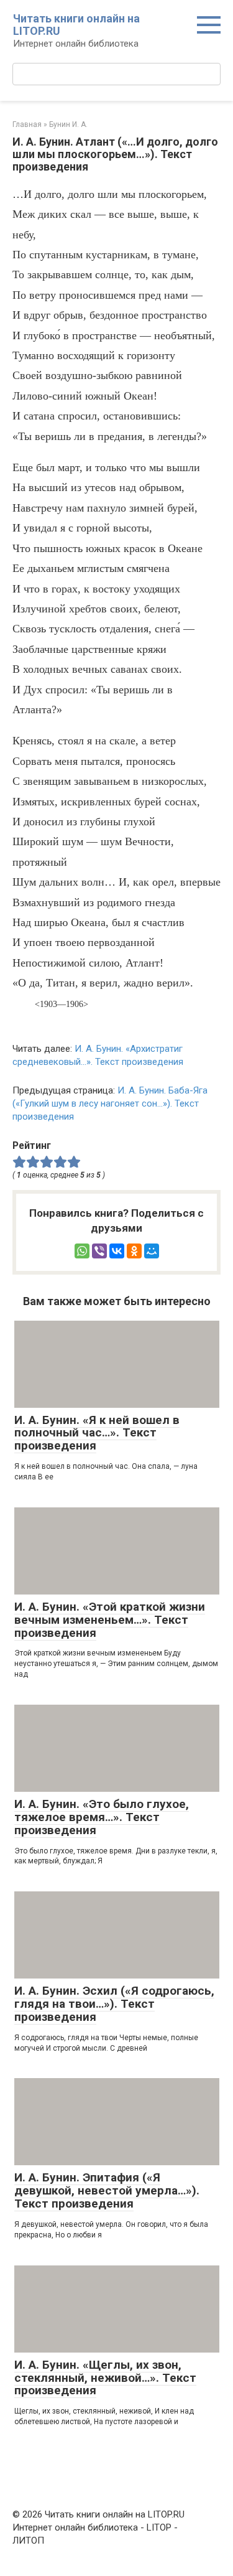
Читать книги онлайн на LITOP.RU (76, 25)
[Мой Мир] (152, 1251)
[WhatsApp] (82, 1251)
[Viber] (99, 1251)
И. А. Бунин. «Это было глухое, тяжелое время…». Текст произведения (102, 1817)
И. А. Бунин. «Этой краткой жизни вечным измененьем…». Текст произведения (110, 1620)
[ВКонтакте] (117, 1251)
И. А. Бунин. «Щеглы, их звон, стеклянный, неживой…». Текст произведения (105, 2378)
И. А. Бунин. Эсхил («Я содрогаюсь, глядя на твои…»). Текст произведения (114, 2004)
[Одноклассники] (134, 1251)
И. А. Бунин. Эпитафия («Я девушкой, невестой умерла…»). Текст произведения (107, 2190)
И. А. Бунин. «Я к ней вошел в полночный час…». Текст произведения (97, 1433)
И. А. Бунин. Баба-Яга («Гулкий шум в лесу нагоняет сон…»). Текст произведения (110, 1103)
